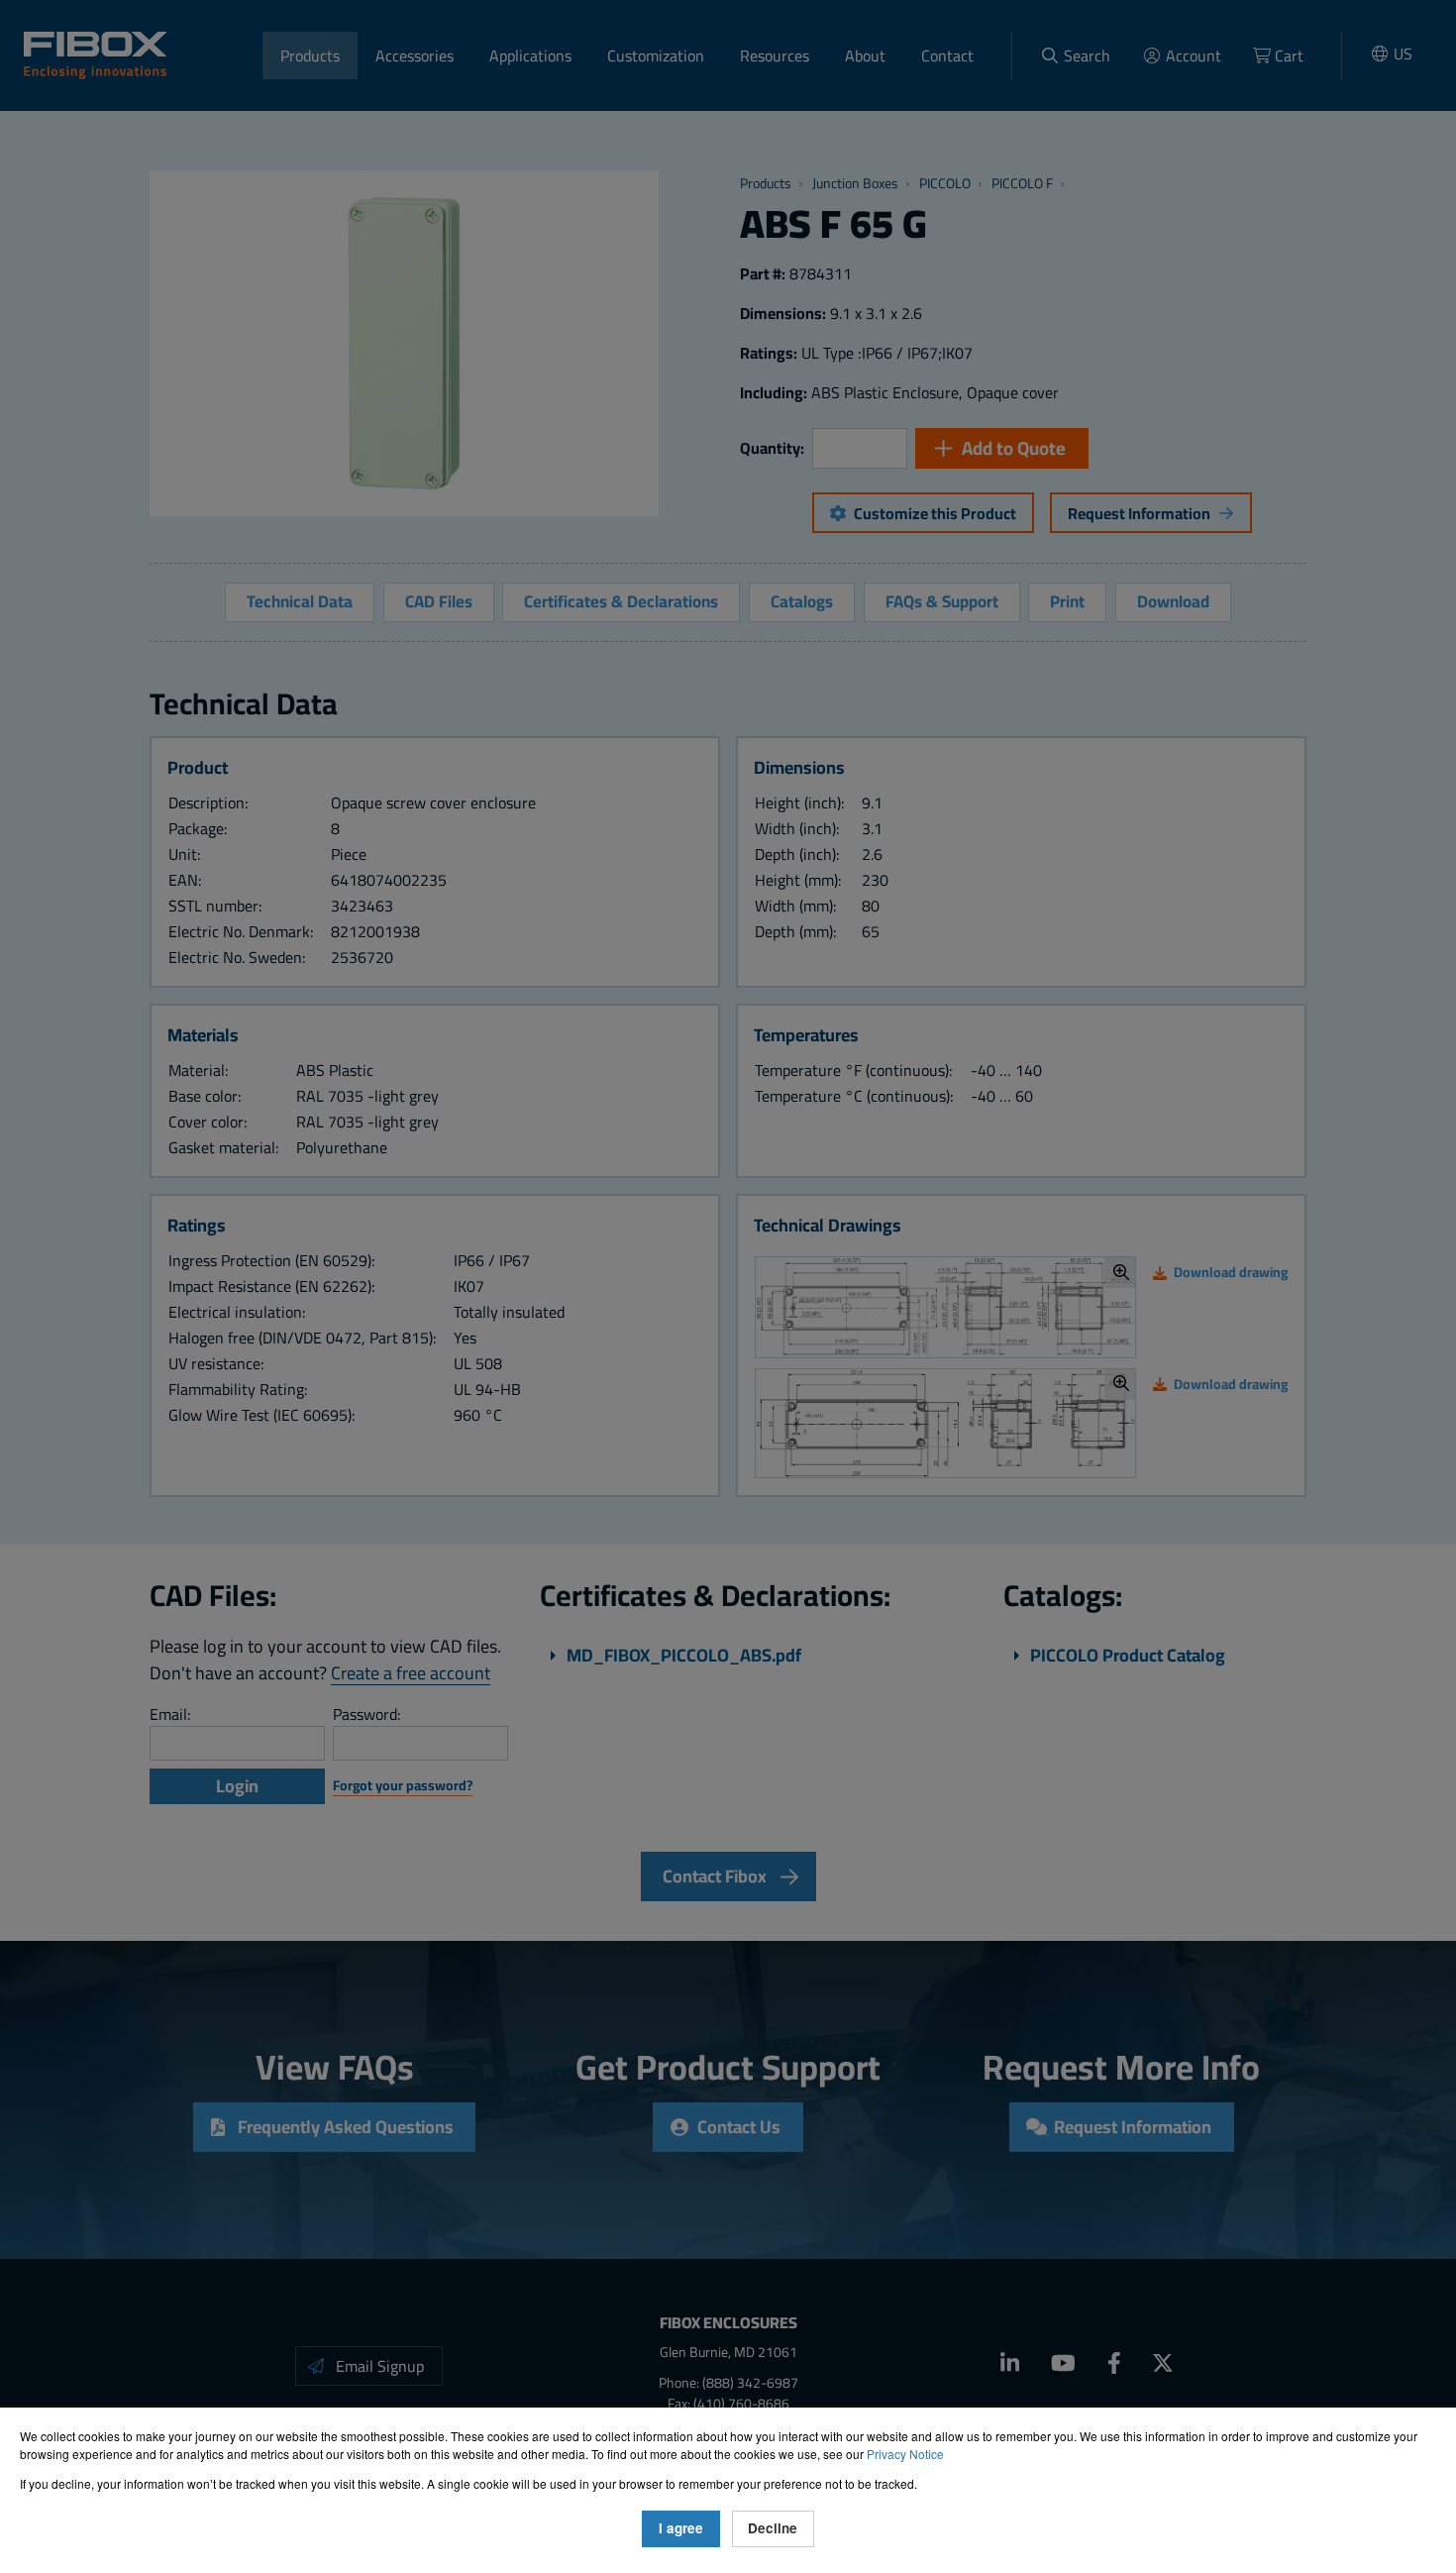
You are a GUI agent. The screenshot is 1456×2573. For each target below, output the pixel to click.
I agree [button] (681, 2528)
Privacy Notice (905, 2454)
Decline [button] (773, 2528)
